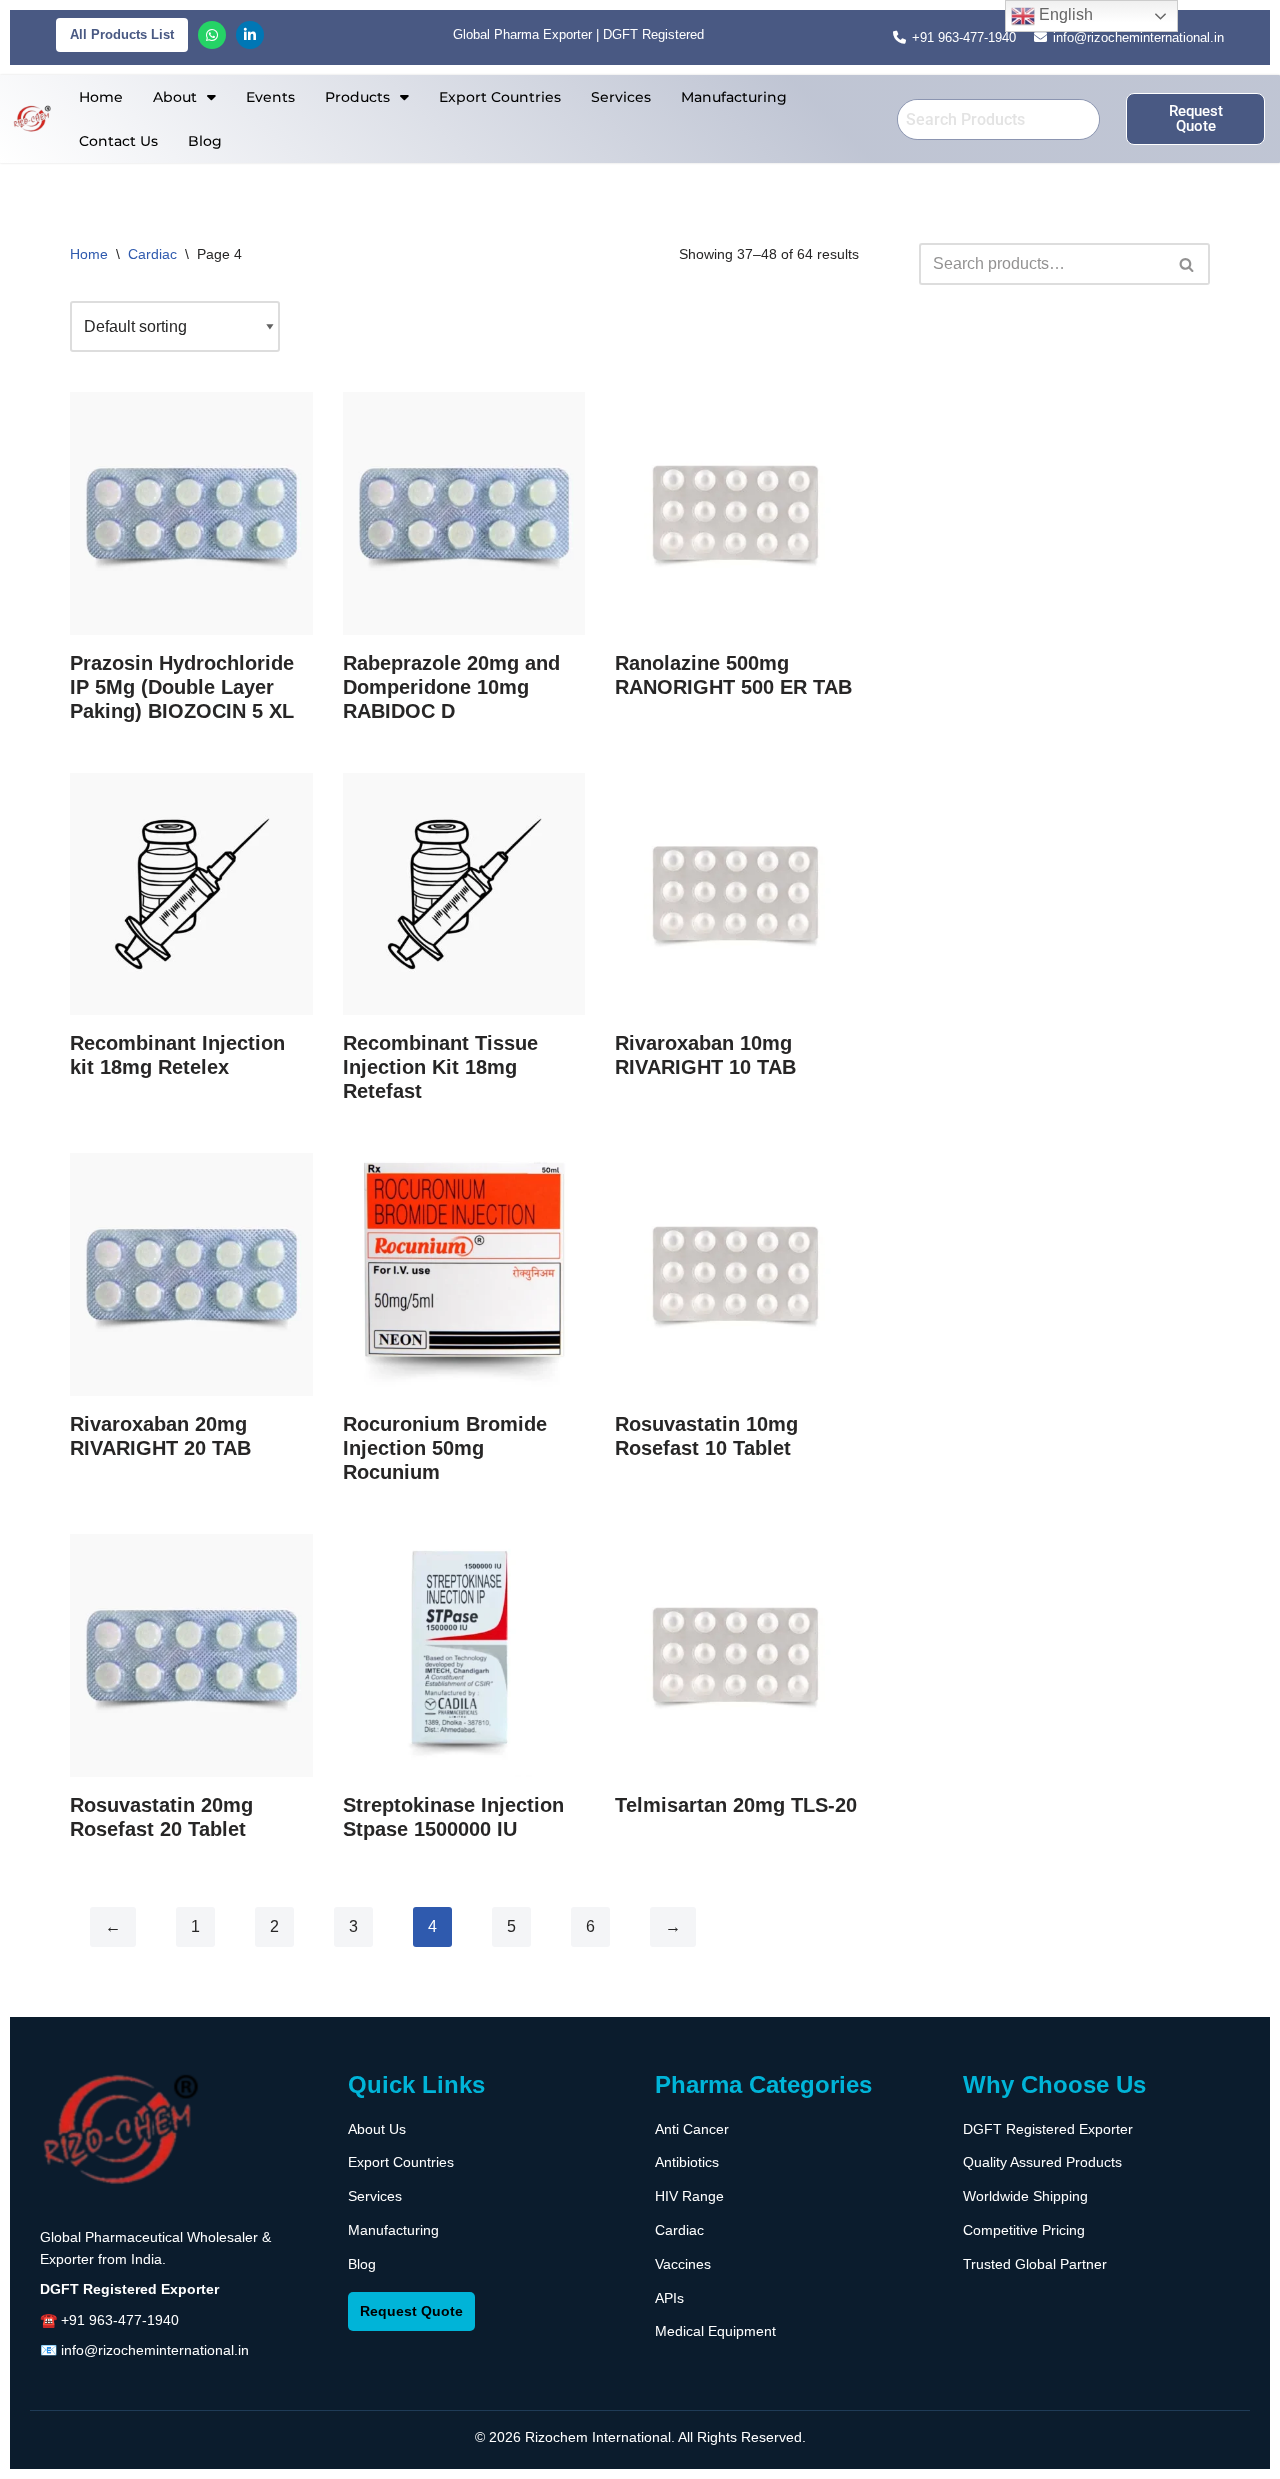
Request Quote (411, 2311)
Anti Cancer (692, 2129)
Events (270, 97)
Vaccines (683, 2264)
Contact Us (118, 141)
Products (357, 97)
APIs (669, 2298)
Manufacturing (734, 97)
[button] (184, 97)
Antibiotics (687, 2162)
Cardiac (152, 254)
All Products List (122, 34)
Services (621, 97)
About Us (377, 2129)
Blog (205, 141)
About (175, 97)
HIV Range (689, 2196)
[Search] (1187, 264)
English (1064, 14)
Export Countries (500, 97)
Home (101, 97)
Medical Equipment (715, 2331)
